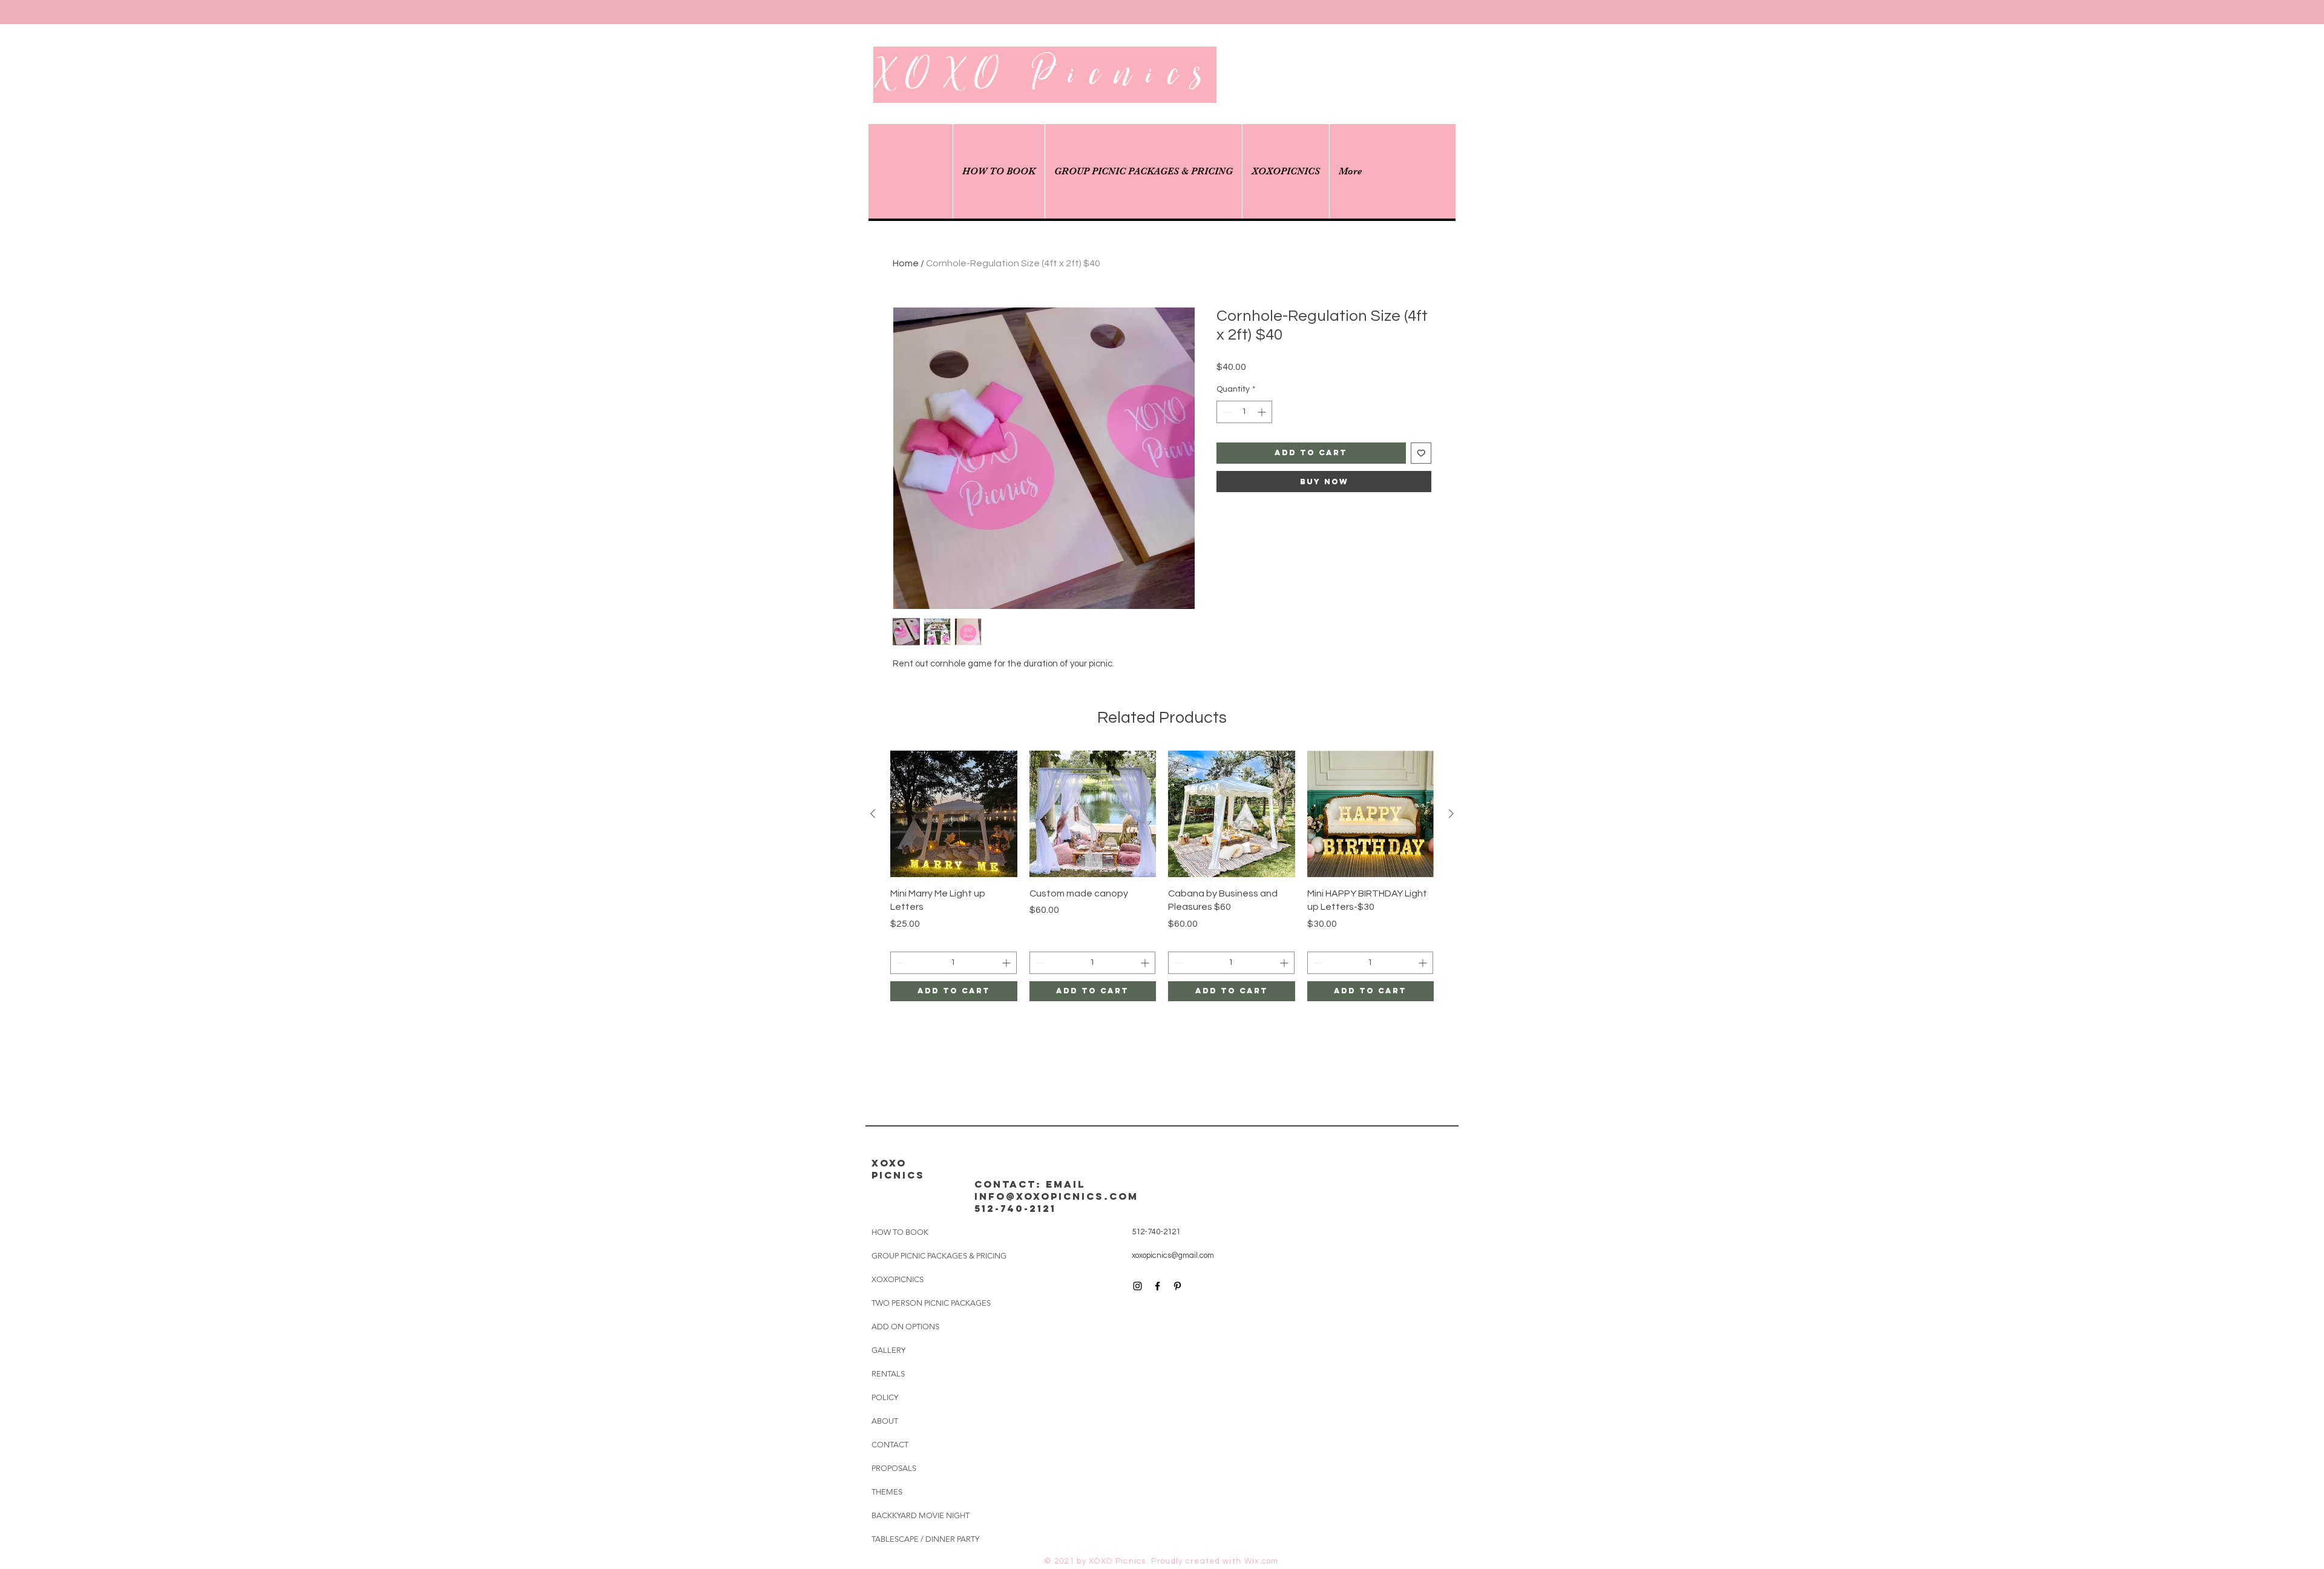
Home (906, 263)
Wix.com (1262, 1561)
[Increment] (1263, 412)
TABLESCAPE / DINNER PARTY (925, 1539)
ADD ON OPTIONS (905, 1327)
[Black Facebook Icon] (1157, 1286)
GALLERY (888, 1350)
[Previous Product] (873, 814)
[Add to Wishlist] (1421, 453)
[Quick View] (954, 814)
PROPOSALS (894, 1468)
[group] (1162, 876)
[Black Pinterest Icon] (1177, 1286)
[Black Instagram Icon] (1137, 1286)
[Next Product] (1451, 814)
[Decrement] (1226, 412)
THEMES (887, 1492)
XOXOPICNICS (898, 1279)
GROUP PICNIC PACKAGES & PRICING (939, 1256)
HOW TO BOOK (900, 1232)
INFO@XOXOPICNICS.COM (1056, 1196)
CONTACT (890, 1445)
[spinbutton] (1244, 412)
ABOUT (885, 1421)
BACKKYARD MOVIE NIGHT (921, 1515)
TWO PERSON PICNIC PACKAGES (931, 1303)
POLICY (885, 1397)
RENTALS (888, 1374)
